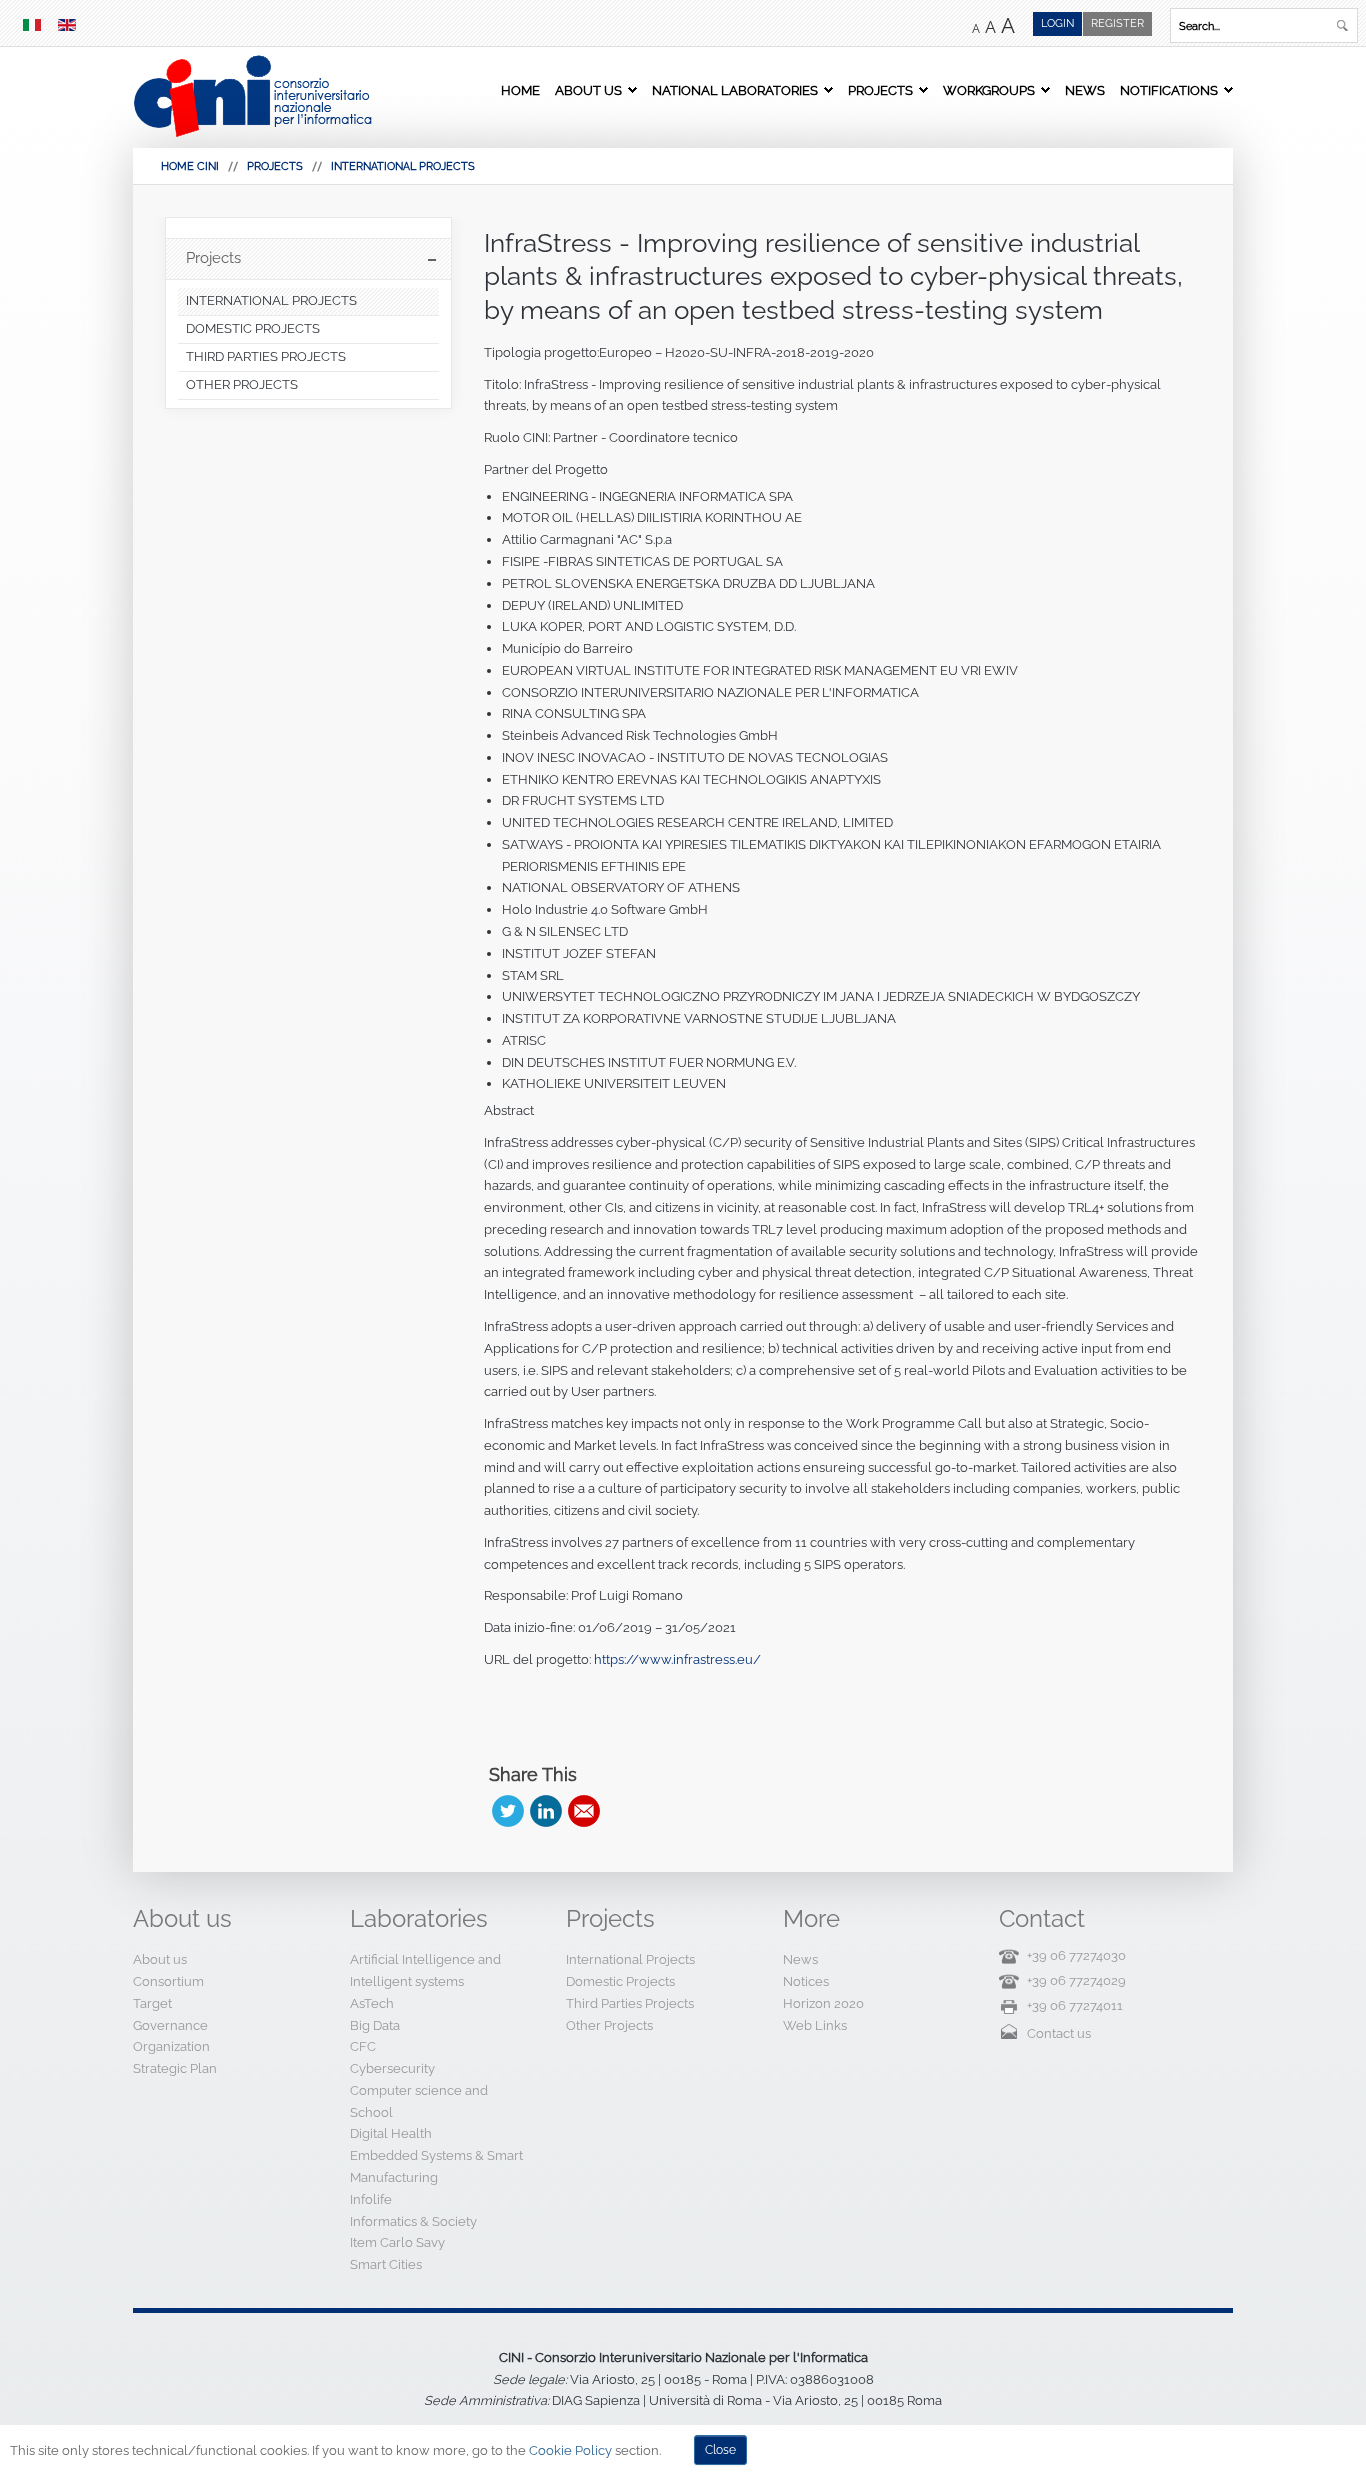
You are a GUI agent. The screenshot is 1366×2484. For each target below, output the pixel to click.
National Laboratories (735, 90)
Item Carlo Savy (397, 2242)
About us (588, 90)
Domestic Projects (620, 1981)
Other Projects (609, 2025)
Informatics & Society (413, 2221)
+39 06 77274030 (1076, 1955)
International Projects (403, 166)
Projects (880, 90)
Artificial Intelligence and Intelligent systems (425, 1970)
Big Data (375, 2025)
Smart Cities (386, 2264)
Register (1117, 23)
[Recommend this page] (584, 1811)
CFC (363, 2046)
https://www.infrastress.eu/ (677, 1659)
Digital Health (391, 2133)
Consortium (168, 1981)
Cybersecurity (392, 2068)
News (1085, 90)
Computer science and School (419, 2101)
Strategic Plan (175, 2068)
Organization (171, 2046)
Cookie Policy (570, 2450)
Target (152, 2003)
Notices (806, 1981)
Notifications (1169, 90)
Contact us (1059, 2033)
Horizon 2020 (823, 2003)
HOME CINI (190, 166)
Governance (170, 2025)
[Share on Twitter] (508, 1811)
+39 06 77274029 (1076, 1980)
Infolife (371, 2199)
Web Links (815, 2025)
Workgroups (989, 90)
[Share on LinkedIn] (546, 1811)
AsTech (372, 2003)
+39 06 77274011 (1075, 2005)
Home (520, 90)
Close (720, 2450)
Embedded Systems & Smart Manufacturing (436, 2166)
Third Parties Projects (630, 2003)
